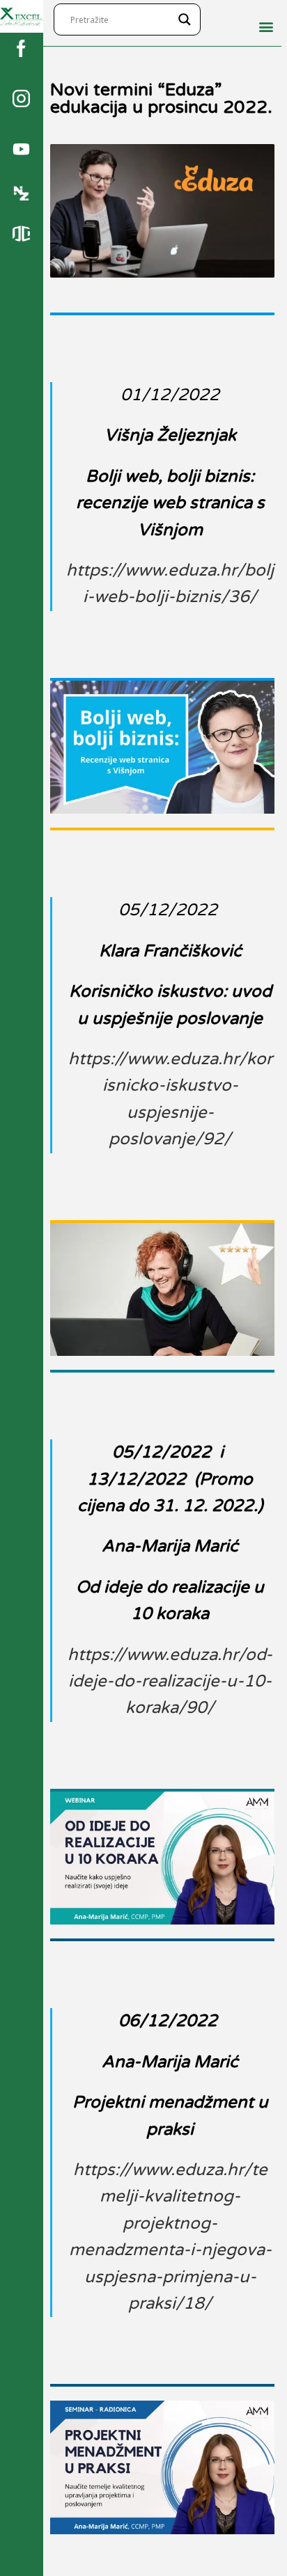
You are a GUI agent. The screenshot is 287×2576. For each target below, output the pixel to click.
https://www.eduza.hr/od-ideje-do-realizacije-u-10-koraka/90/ (170, 1682)
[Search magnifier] (185, 19)
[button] (266, 27)
